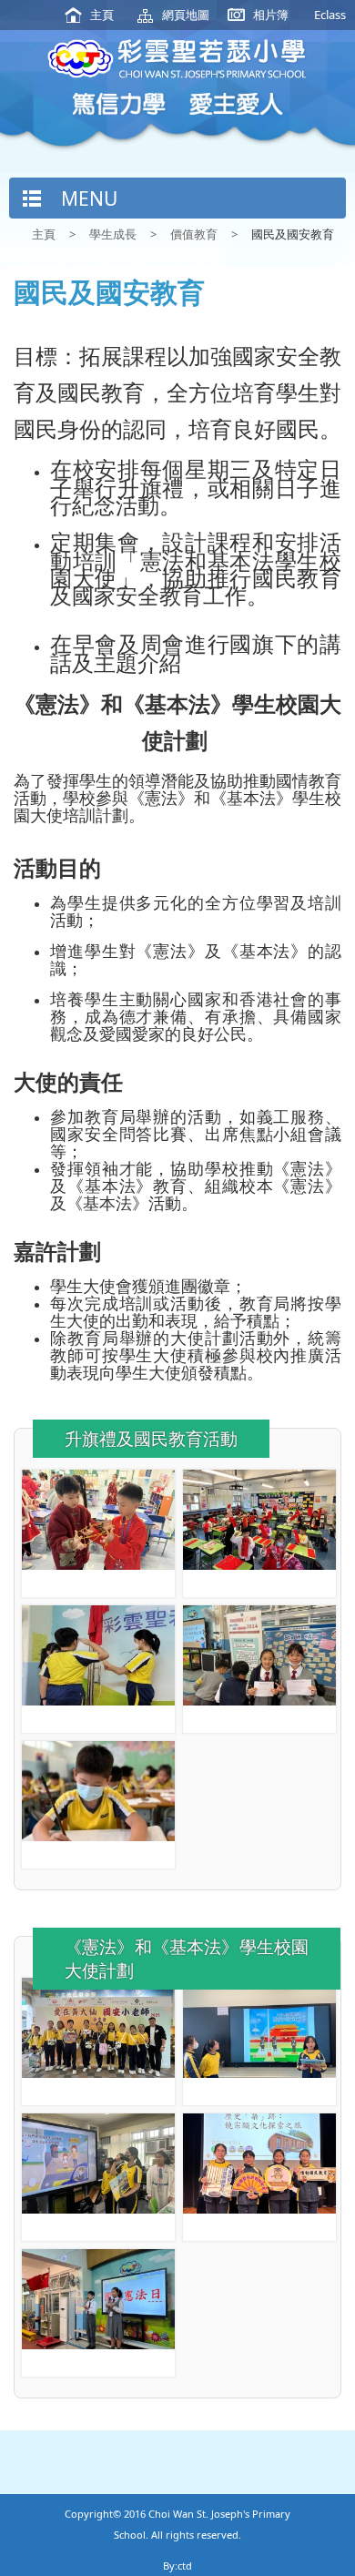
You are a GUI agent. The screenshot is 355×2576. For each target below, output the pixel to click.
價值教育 (194, 234)
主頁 (102, 15)
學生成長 (113, 234)
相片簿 (271, 15)
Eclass (330, 15)
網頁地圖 (186, 15)
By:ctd (177, 2566)
